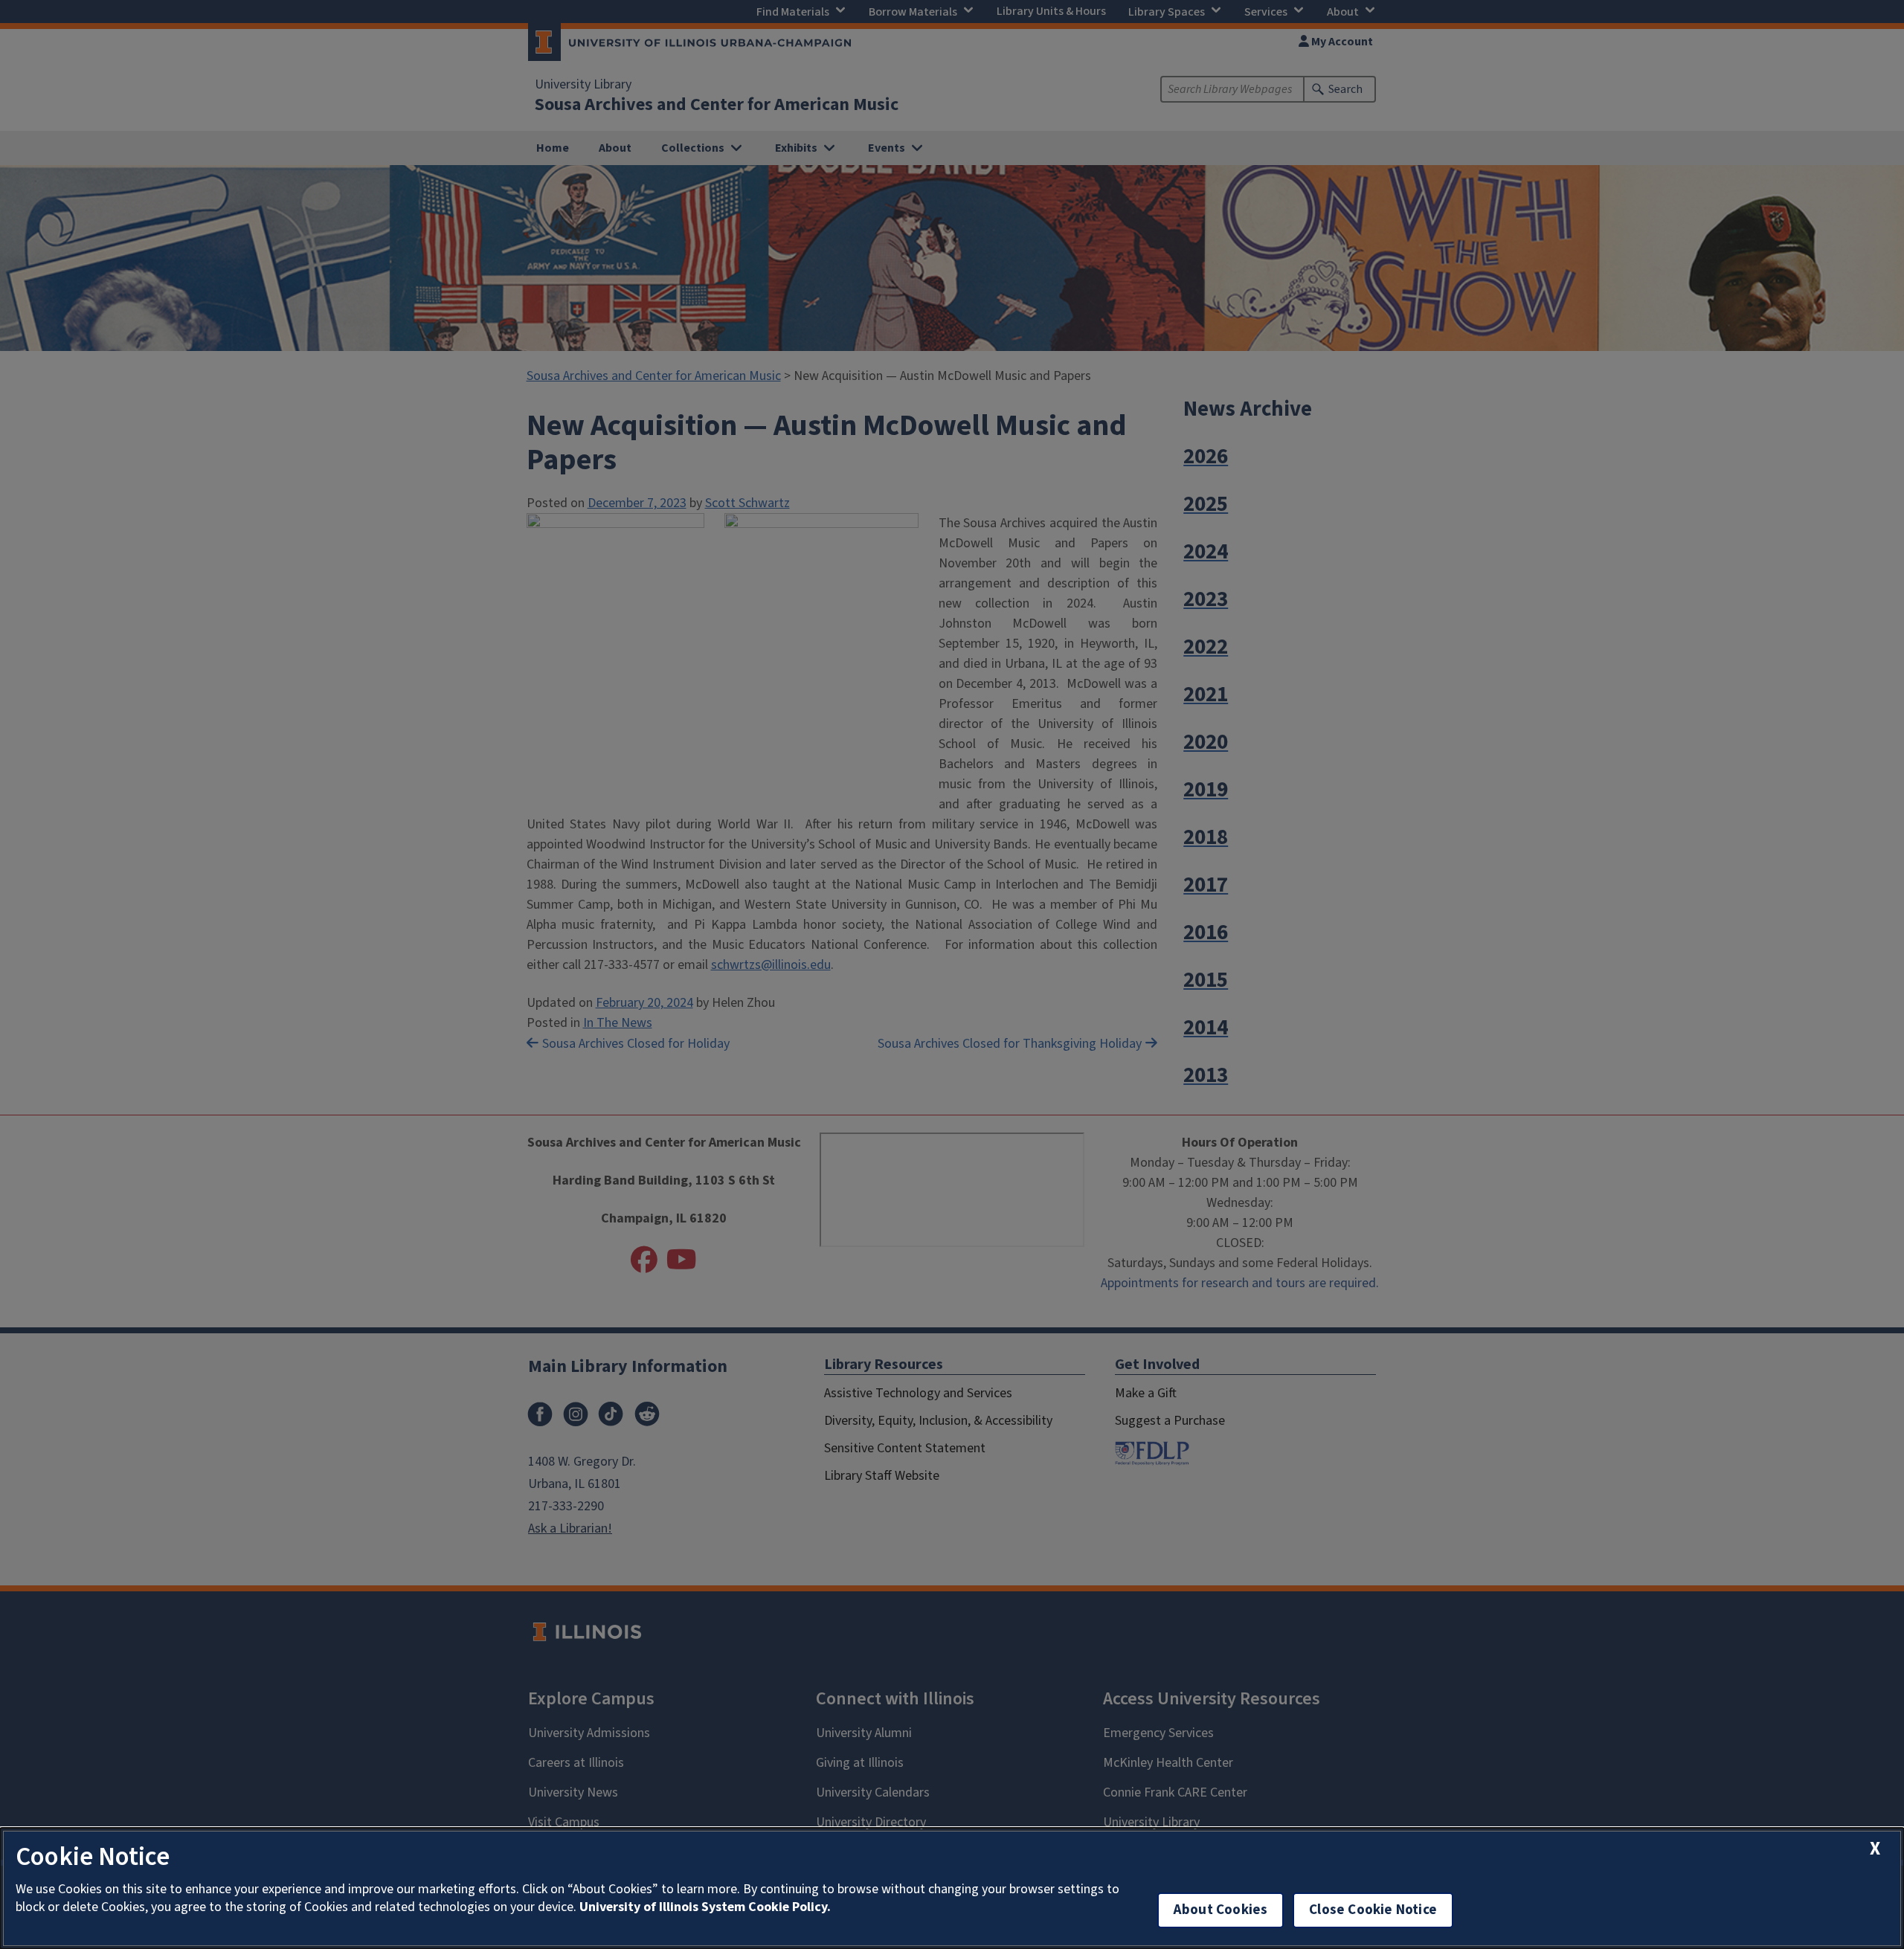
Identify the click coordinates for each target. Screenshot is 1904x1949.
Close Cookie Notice (1373, 1910)
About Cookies (1220, 1910)
